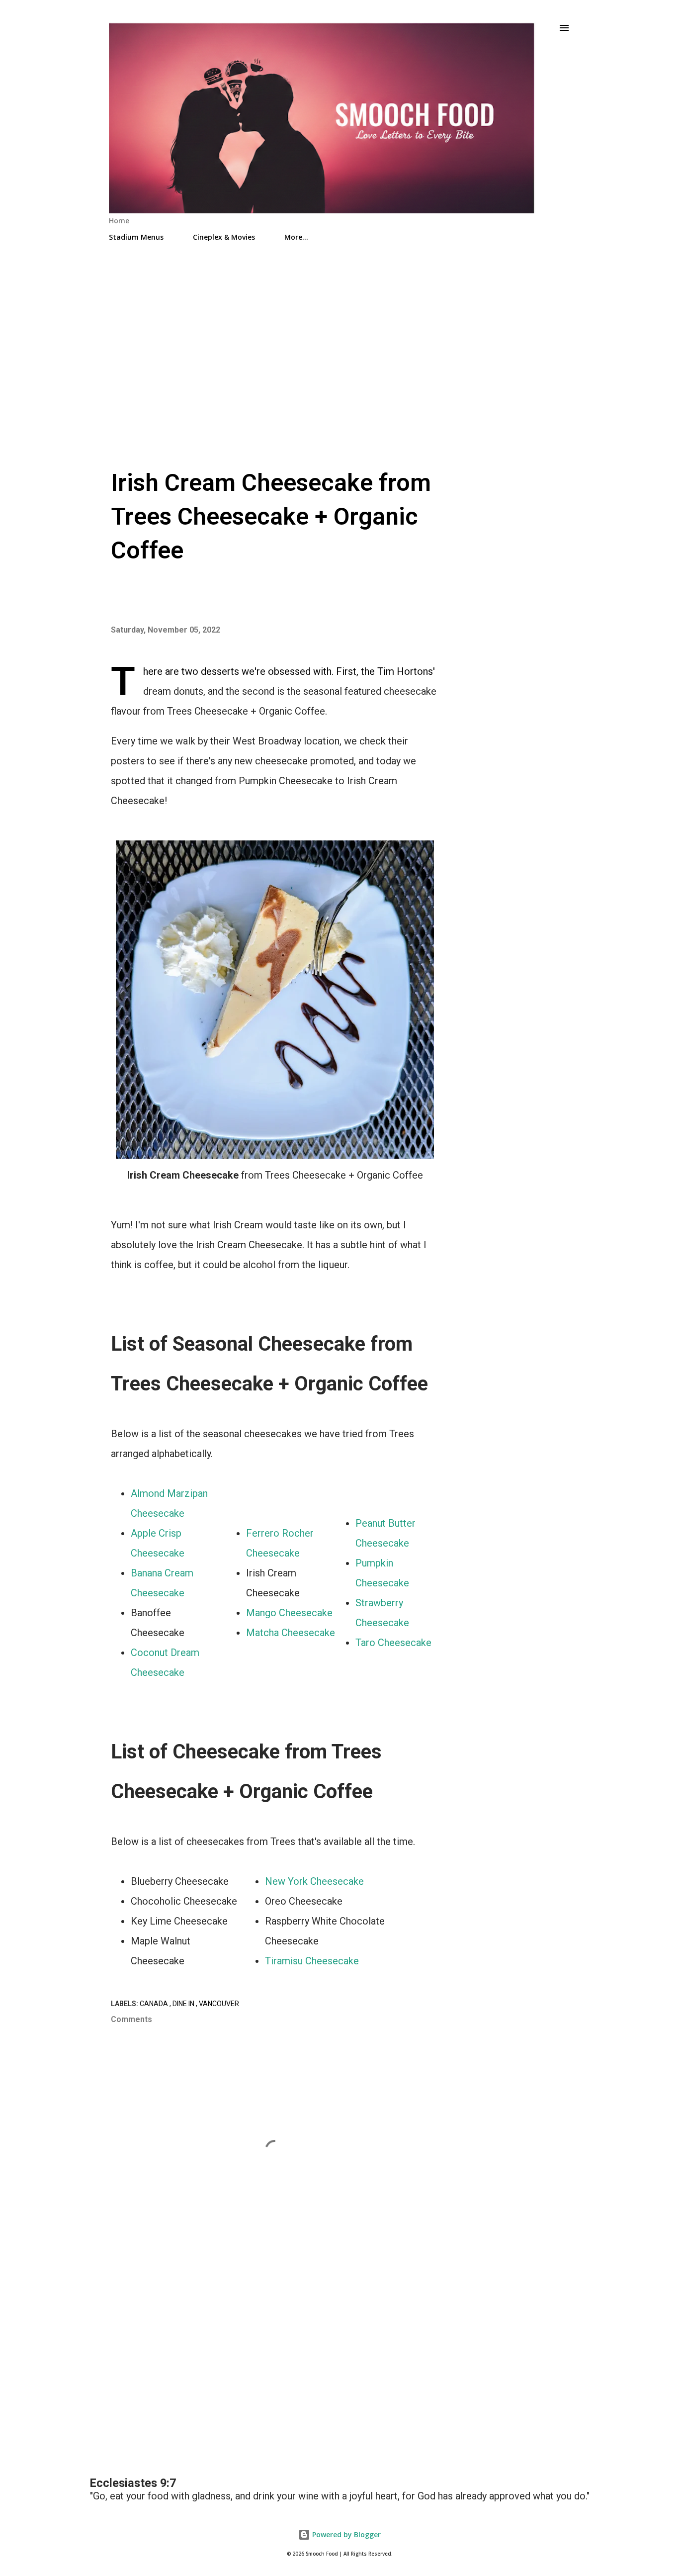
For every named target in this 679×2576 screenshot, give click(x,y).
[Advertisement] (339, 335)
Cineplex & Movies (224, 237)
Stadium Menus (136, 237)
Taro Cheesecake (393, 1643)
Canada (155, 2004)
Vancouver (219, 2004)
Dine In (184, 2004)
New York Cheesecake (314, 1881)
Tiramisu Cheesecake (312, 1961)
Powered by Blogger (345, 2534)
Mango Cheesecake (289, 1613)
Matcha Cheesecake (291, 1633)
